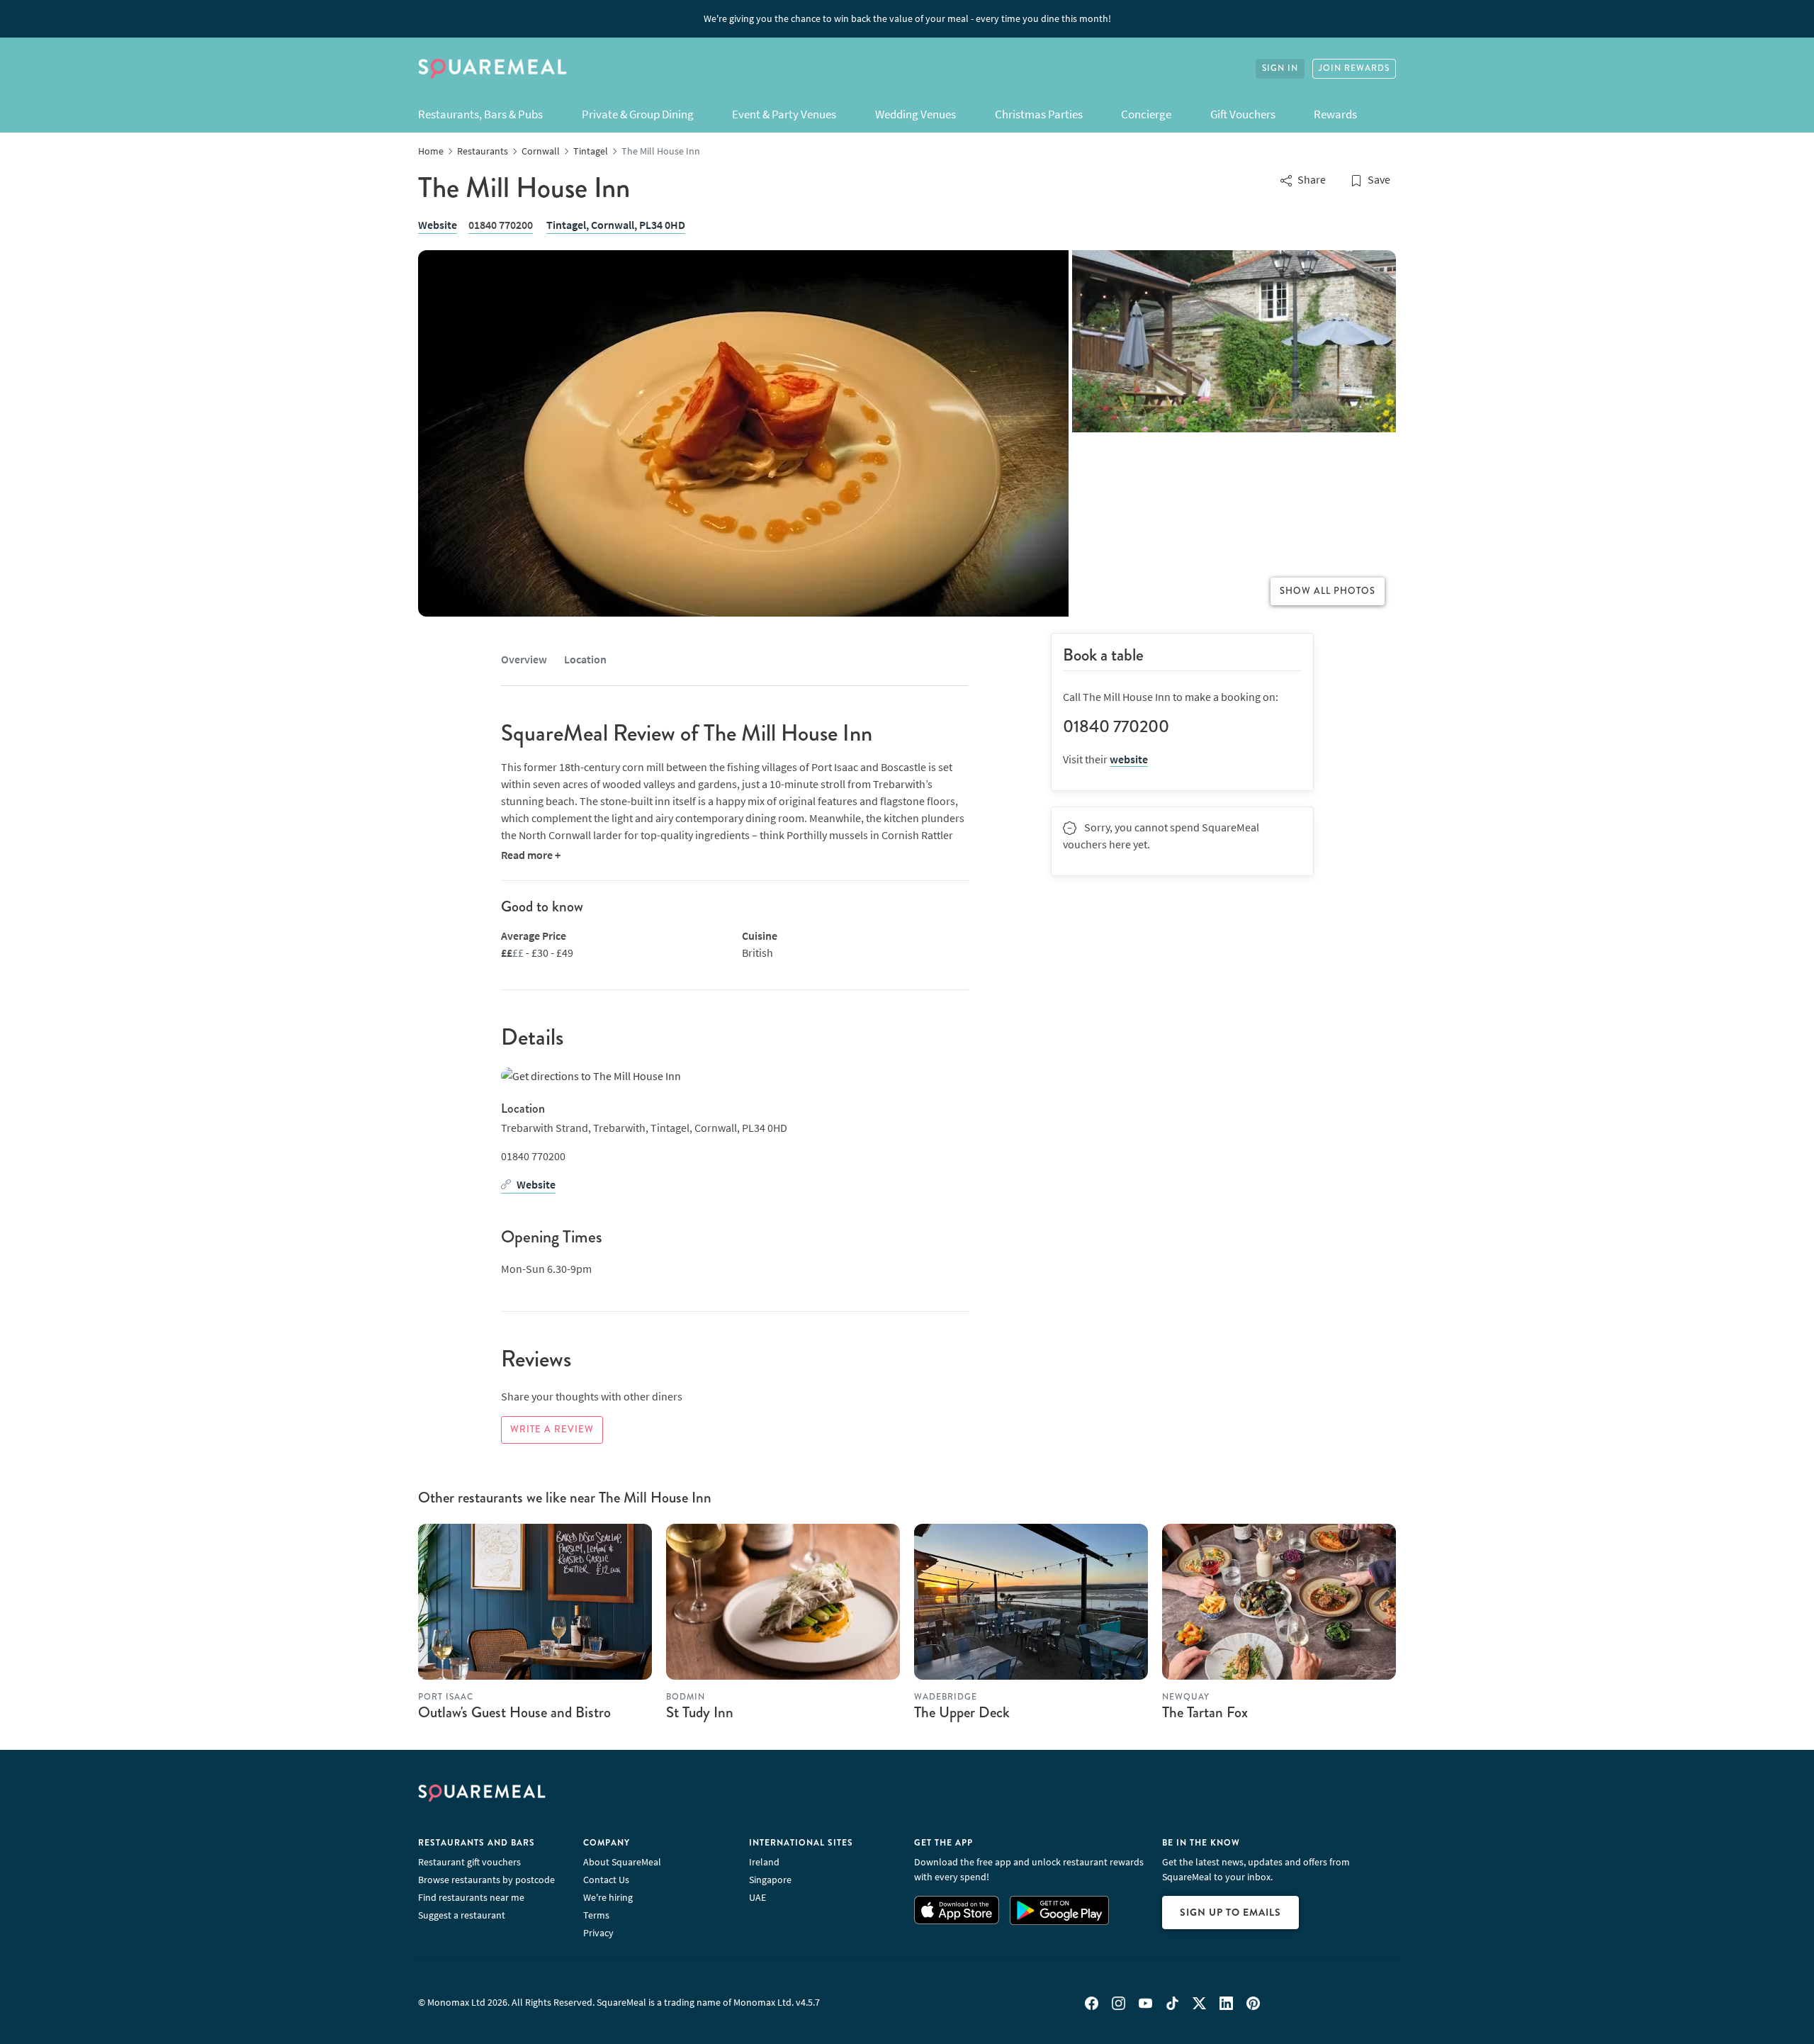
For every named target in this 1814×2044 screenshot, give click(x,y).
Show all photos (1328, 591)
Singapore (770, 1880)
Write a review (552, 1430)
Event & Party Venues (784, 114)
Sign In (1280, 68)
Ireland (764, 1862)
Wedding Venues (916, 114)
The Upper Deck (962, 1712)
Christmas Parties (1039, 114)
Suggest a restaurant (462, 1915)
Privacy (598, 1933)
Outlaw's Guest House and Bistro (514, 1712)
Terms (596, 1915)
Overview (524, 659)
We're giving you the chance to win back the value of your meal (907, 18)
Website (438, 225)
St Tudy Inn (700, 1712)
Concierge (1146, 114)
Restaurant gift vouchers (469, 1862)
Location (585, 659)
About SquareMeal (622, 1862)
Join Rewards (1354, 68)
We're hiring (608, 1897)
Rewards (1335, 114)
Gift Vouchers (1243, 114)
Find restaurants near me (471, 1897)
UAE (757, 1897)
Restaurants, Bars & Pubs (480, 114)
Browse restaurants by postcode (486, 1880)
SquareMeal (492, 69)
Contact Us (606, 1880)
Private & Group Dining (638, 114)
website (1129, 759)
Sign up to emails (1230, 1912)
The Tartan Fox (1205, 1712)
